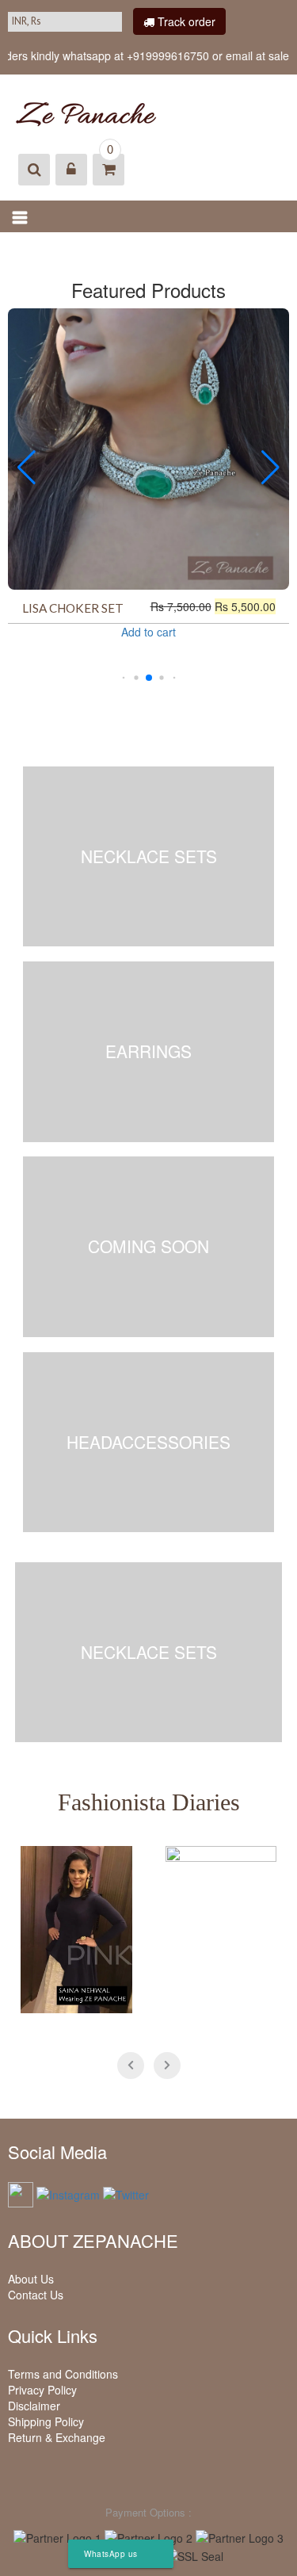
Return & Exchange (57, 2437)
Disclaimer (34, 2406)
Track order (185, 21)
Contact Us (36, 2295)
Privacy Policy (42, 2390)
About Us (31, 2279)
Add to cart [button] (148, 632)
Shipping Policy (46, 2421)
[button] (123, 678)
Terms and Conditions (63, 2374)
